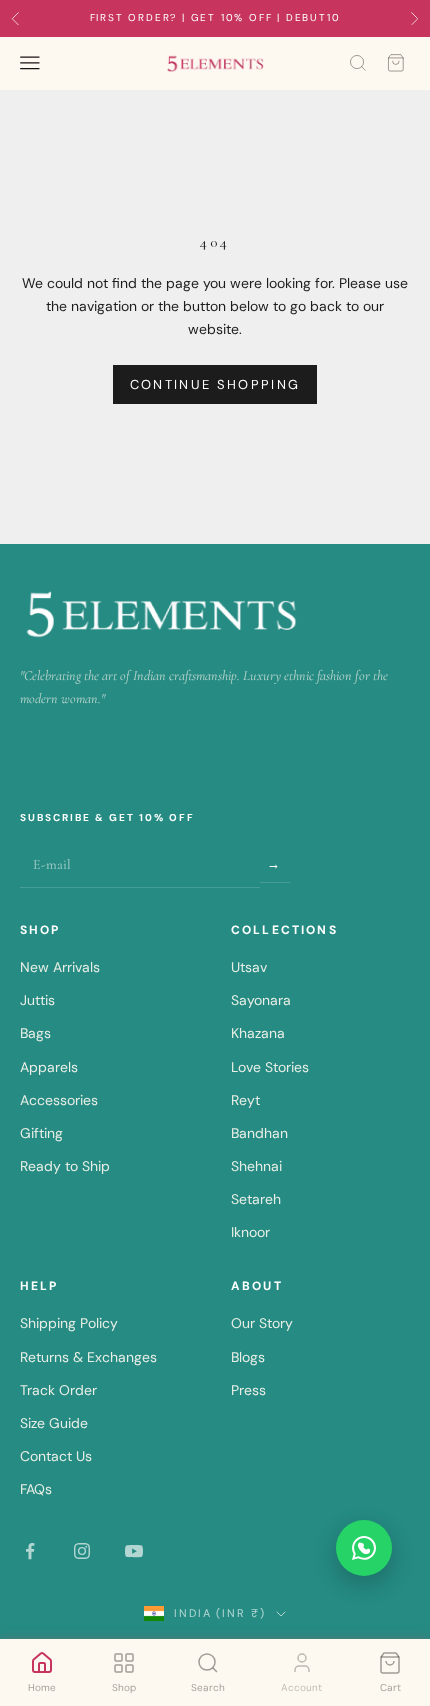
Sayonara (261, 1000)
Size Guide (54, 1423)
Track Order (58, 1390)
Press (248, 1390)
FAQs (36, 1489)
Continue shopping (215, 384)
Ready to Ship (65, 1166)
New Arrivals (60, 967)
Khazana (258, 1033)
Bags (35, 1033)
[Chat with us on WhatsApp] (364, 1548)
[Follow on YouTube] (134, 1551)
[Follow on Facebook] (30, 1551)
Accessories (59, 1100)
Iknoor (250, 1232)
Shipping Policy (69, 1323)
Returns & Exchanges (88, 1357)
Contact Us (56, 1456)
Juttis (37, 1000)
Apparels (49, 1067)
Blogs (248, 1357)
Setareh (256, 1199)
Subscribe (275, 863)
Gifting (41, 1133)
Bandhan (259, 1133)
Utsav (249, 967)
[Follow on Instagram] (82, 1551)
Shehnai (256, 1166)
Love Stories (270, 1067)
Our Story (262, 1323)
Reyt (245, 1100)
